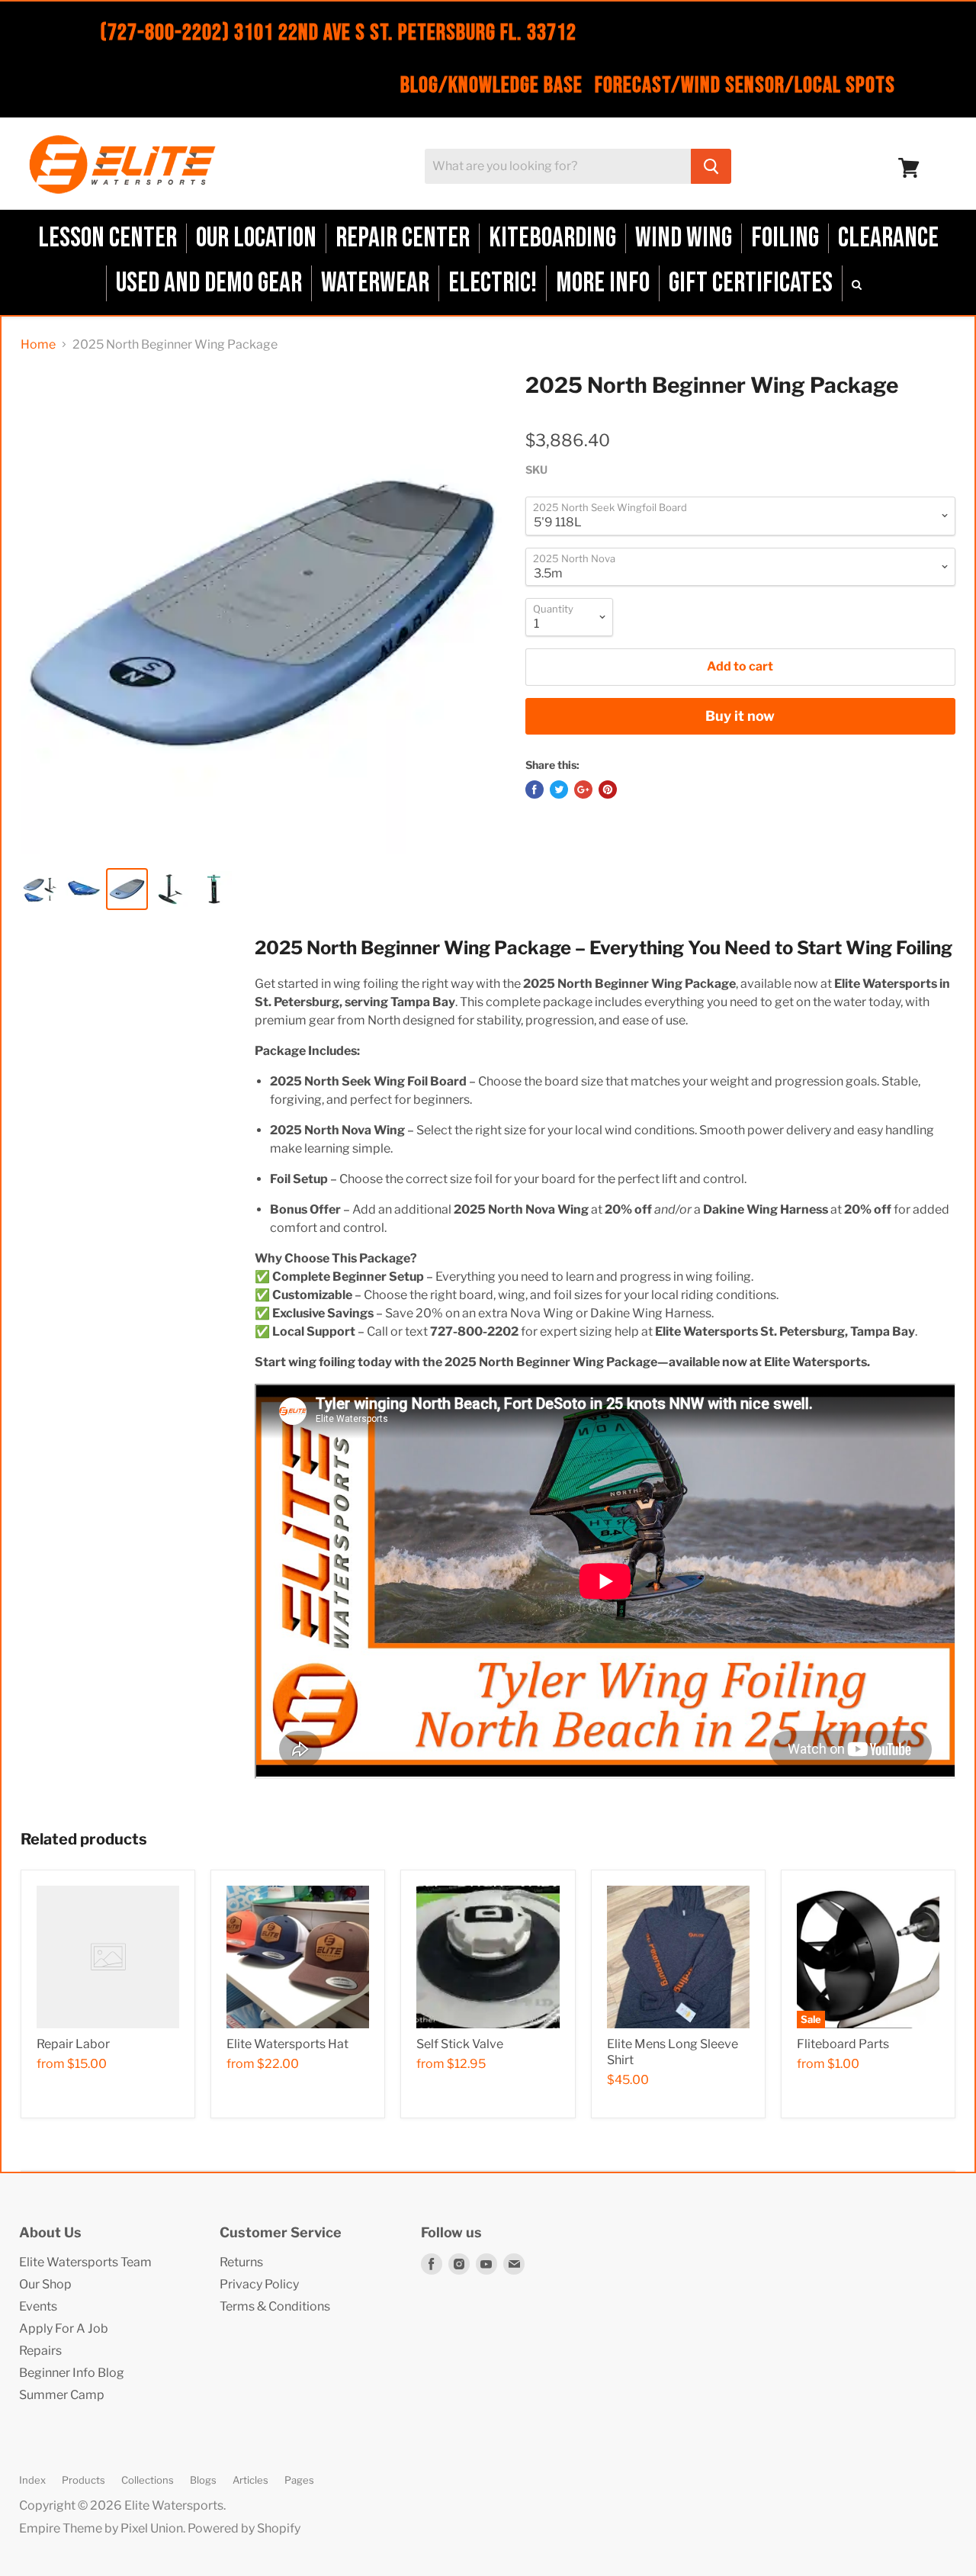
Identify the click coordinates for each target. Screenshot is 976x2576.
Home (38, 345)
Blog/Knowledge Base (491, 85)
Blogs (203, 2480)
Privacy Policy (259, 2284)
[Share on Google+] (583, 790)
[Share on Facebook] (535, 790)
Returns (241, 2262)
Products (83, 2480)
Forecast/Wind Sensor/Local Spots (745, 85)
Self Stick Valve (460, 2044)
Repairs (40, 2351)
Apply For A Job (64, 2328)
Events (38, 2306)
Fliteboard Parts (843, 2044)
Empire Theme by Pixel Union (101, 2528)
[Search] (711, 166)
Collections (148, 2480)
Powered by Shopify (244, 2528)
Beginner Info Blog (72, 2373)
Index (32, 2480)
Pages (299, 2480)
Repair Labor (73, 2044)
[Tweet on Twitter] (559, 790)
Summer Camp (62, 2395)
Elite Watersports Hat (287, 2044)
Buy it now (740, 716)
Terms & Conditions (275, 2306)
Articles (250, 2480)
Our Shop (45, 2284)
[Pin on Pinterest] (608, 790)
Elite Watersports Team (85, 2262)
